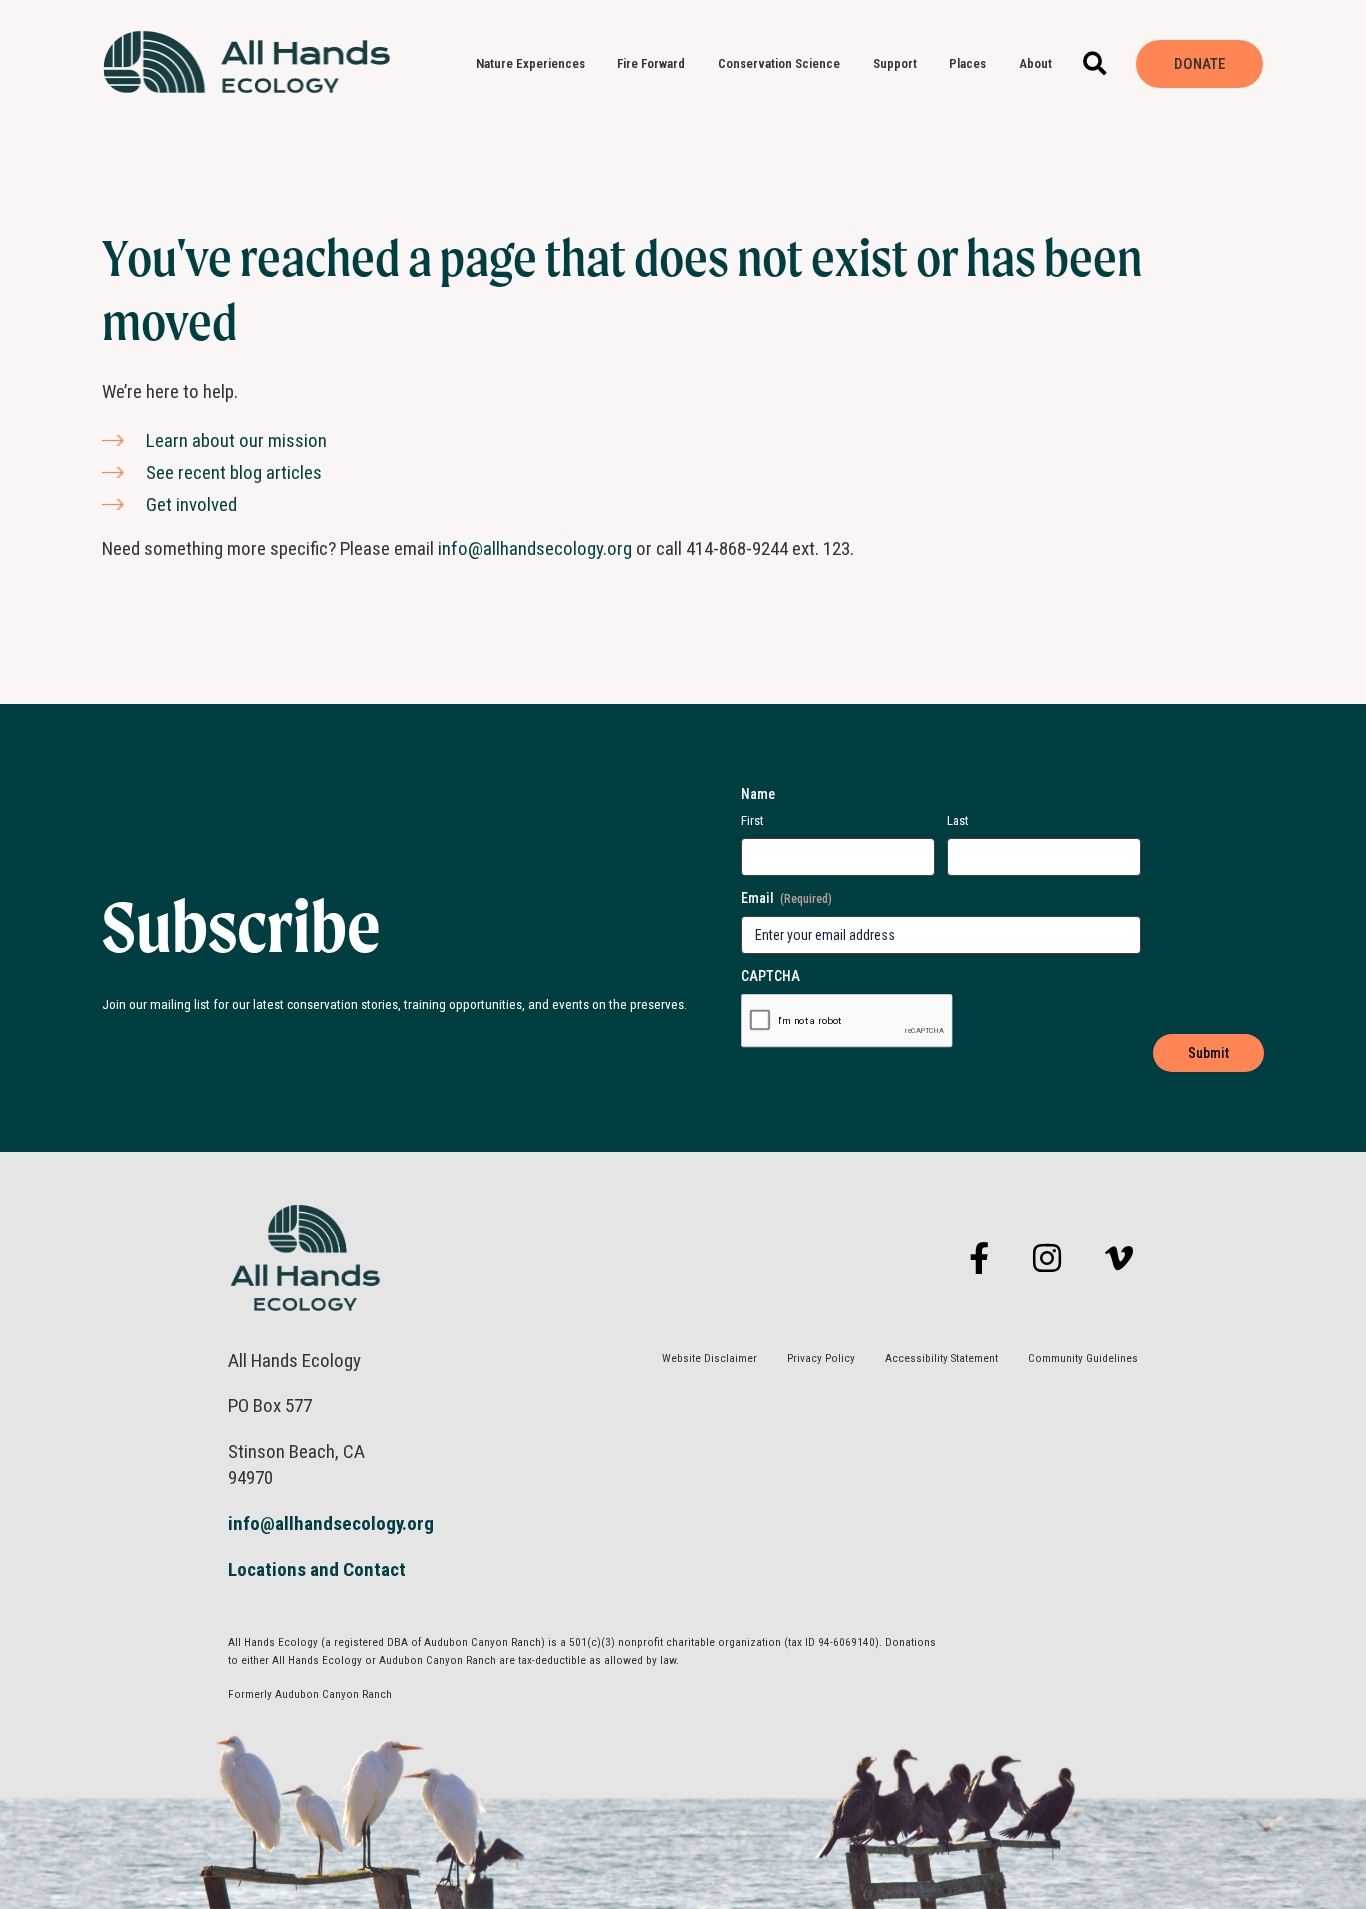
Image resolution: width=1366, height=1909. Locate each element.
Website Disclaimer (709, 1358)
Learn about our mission (236, 440)
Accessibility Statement (941, 1358)
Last (958, 820)
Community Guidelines (1083, 1358)
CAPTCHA (770, 976)
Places (967, 63)
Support (895, 63)
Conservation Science (779, 63)
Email (786, 898)
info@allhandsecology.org (535, 548)
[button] (1095, 64)
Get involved (191, 504)
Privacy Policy (821, 1358)
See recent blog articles (234, 472)
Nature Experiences (530, 63)
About (1035, 63)
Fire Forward (651, 63)
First (752, 820)
